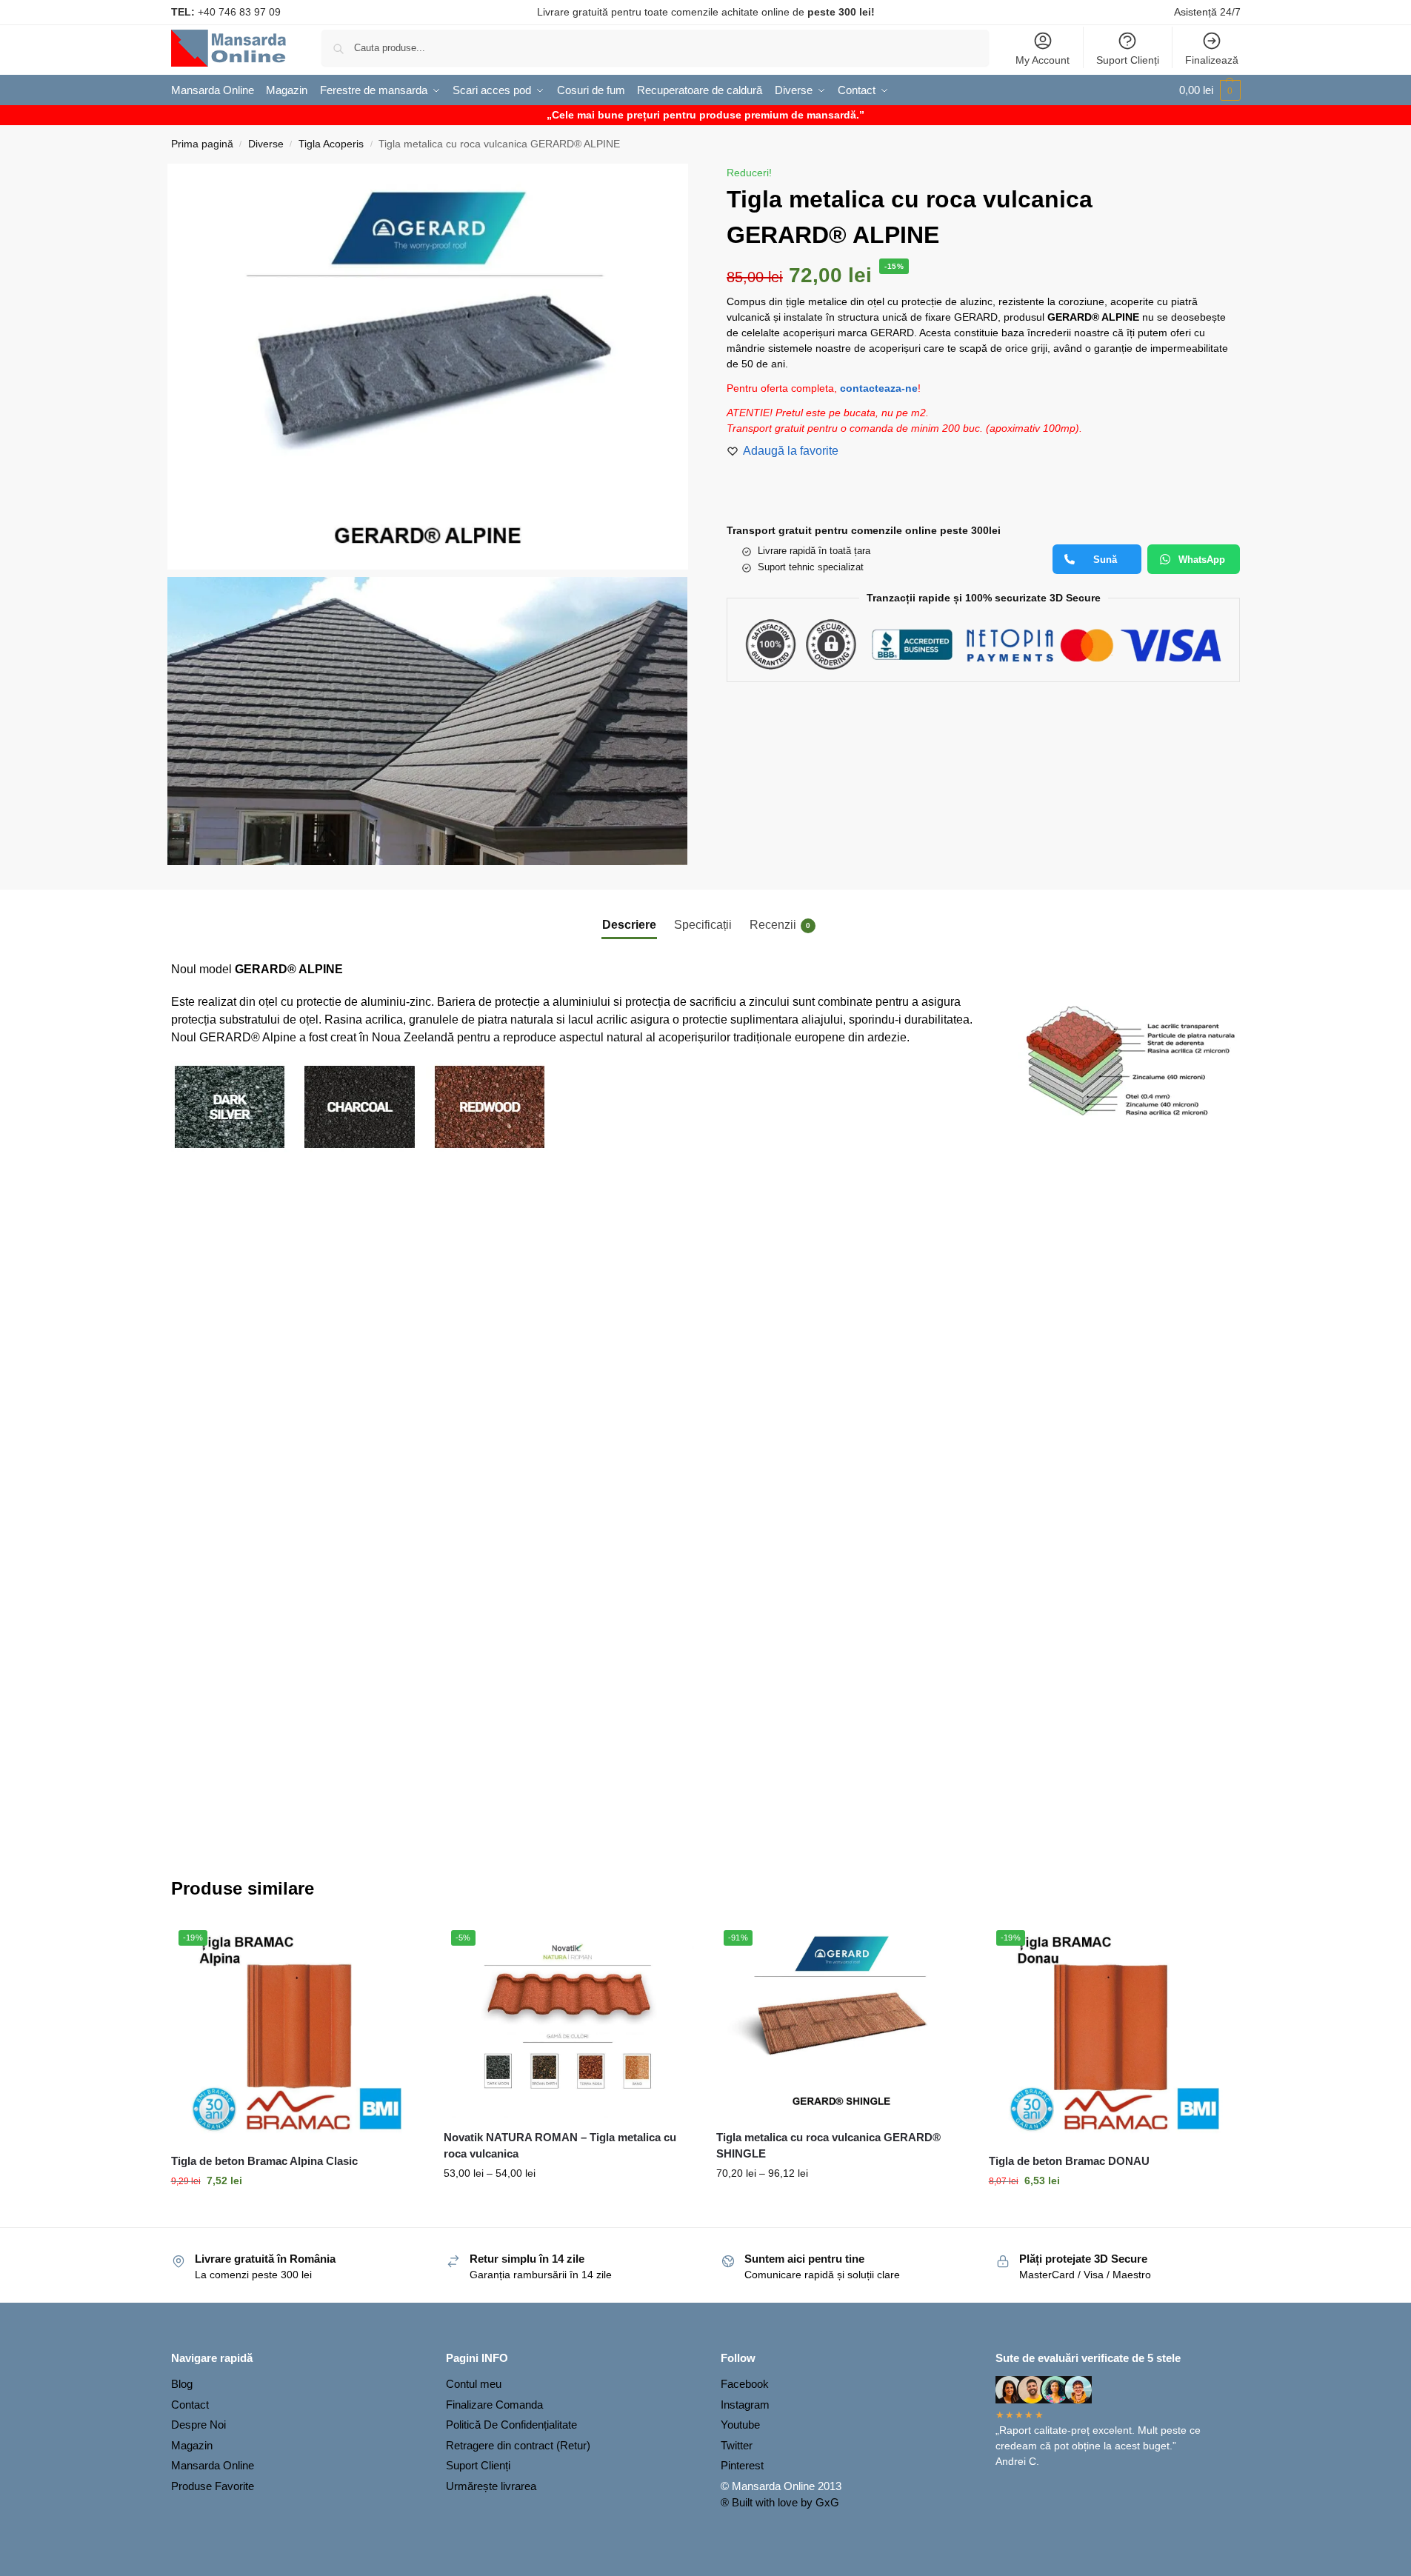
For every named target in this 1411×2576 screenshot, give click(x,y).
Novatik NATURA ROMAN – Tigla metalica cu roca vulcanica (560, 2146)
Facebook (745, 2384)
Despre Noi (199, 2425)
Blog (182, 2384)
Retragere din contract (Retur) (518, 2445)
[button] (1210, 90)
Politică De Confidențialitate (511, 2425)
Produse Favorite (213, 2486)
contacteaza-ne (879, 388)
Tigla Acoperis (331, 144)
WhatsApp (1202, 560)
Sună (1105, 560)
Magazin (192, 2445)
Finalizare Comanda (494, 2405)
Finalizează (1212, 60)
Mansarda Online (213, 2465)
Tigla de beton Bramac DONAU (1069, 2161)
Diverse (266, 144)
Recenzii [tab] (780, 925)
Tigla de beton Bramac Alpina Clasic (264, 2161)
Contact (190, 2405)
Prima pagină (202, 144)
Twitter (737, 2445)
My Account (1043, 60)
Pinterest (742, 2465)
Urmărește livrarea (491, 2486)
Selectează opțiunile (296, 2212)
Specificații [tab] (703, 925)
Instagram (745, 2405)
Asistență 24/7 (1207, 12)
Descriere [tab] (629, 925)
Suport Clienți (1128, 60)
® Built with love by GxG (780, 2502)
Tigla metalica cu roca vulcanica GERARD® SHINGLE (828, 2146)
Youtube (740, 2425)
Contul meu (474, 2384)
